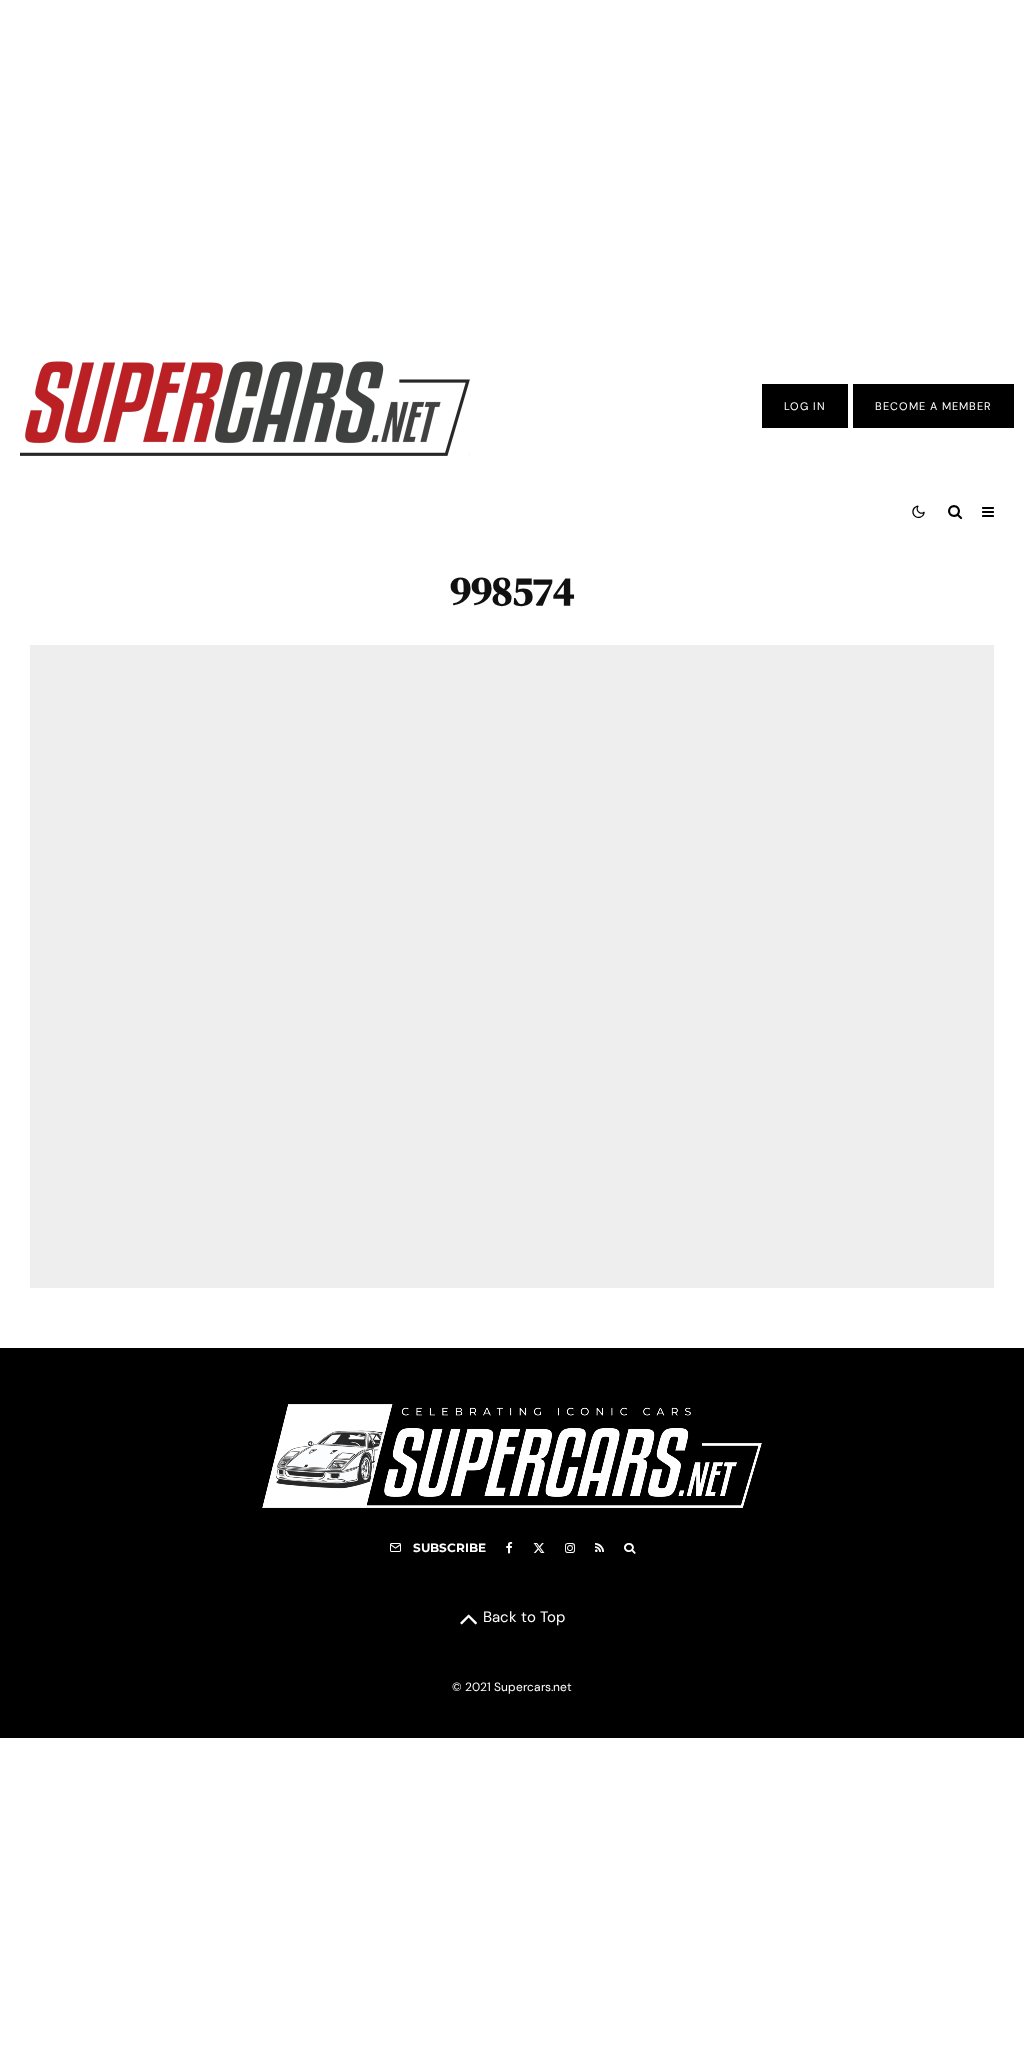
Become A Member (933, 406)
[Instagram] (570, 1548)
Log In (805, 406)
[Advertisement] (512, 163)
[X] (539, 1548)
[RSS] (599, 1548)
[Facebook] (509, 1548)
